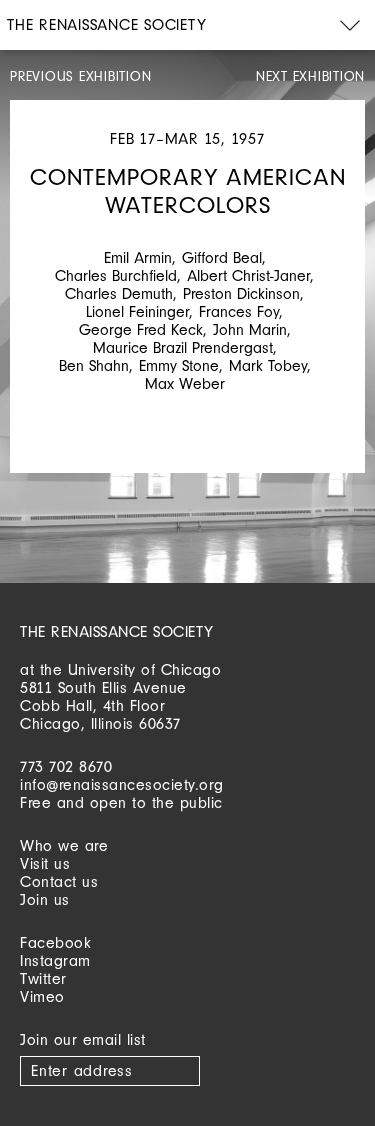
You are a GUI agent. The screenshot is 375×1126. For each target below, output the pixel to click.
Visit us (45, 863)
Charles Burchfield (116, 275)
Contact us (59, 881)
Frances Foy (239, 311)
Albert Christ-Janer (248, 275)
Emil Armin (138, 257)
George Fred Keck (141, 329)
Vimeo (42, 996)
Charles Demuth (119, 293)
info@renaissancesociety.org (122, 784)
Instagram (55, 960)
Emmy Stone (179, 365)
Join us (45, 899)
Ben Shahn (94, 365)
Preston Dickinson (241, 293)
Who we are (64, 845)
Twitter (43, 978)
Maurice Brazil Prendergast (183, 347)
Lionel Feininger (137, 311)
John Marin (250, 329)
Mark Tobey (268, 365)
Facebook (55, 942)
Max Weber (185, 383)
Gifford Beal (222, 257)
